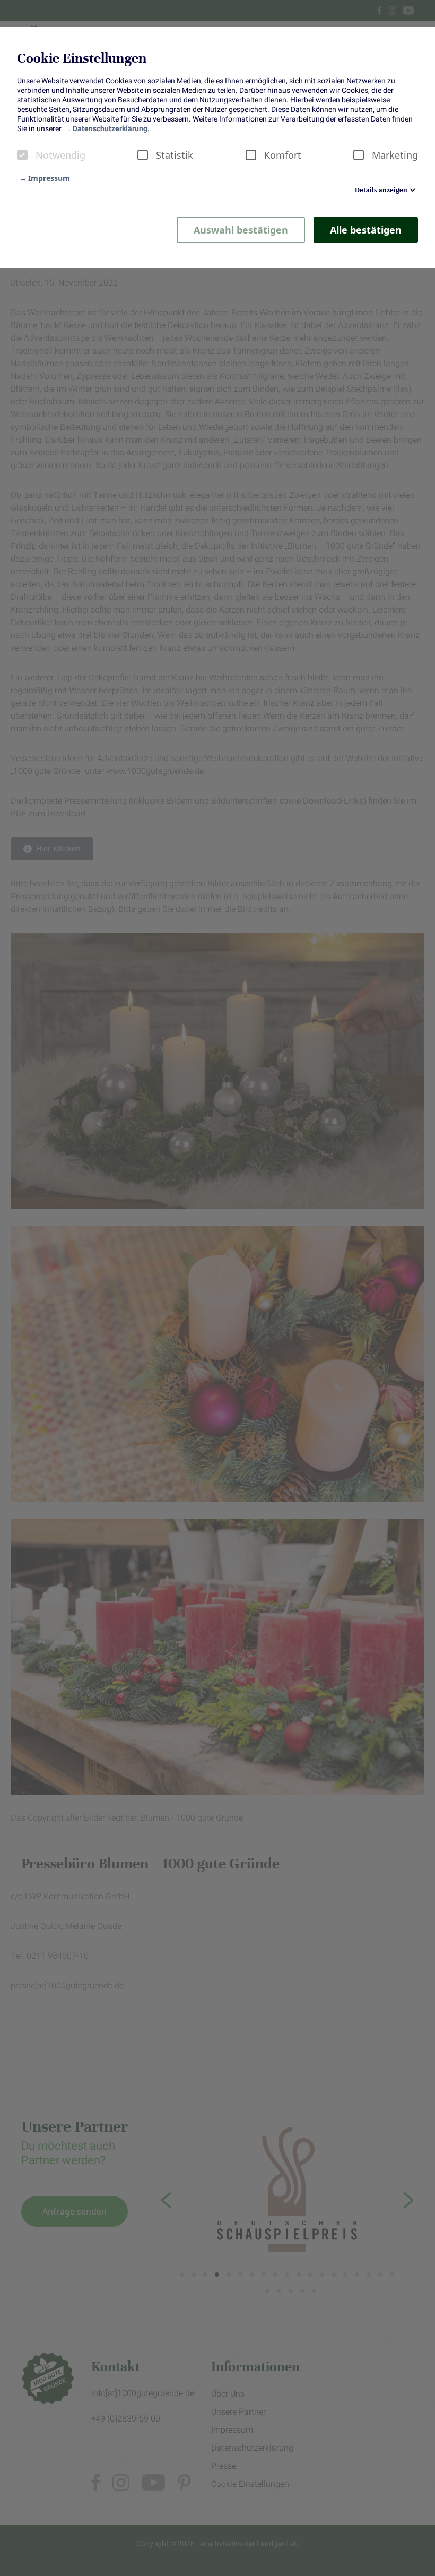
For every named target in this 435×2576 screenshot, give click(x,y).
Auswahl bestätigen (241, 230)
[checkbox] (22, 155)
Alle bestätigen (366, 230)
